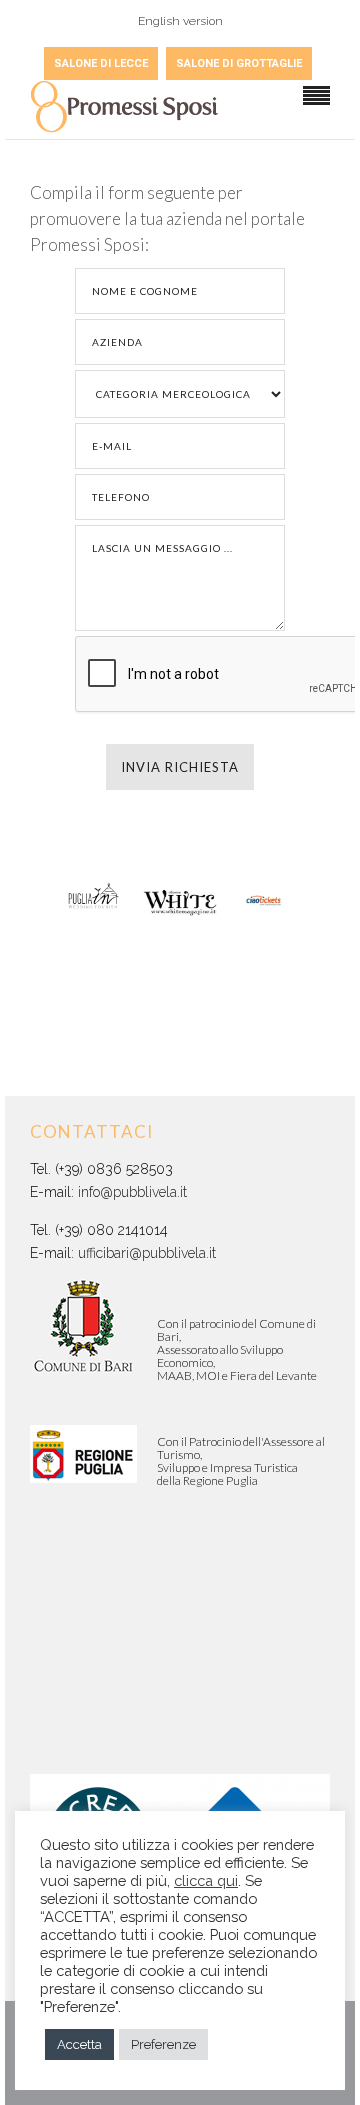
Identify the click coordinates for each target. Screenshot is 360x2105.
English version (180, 21)
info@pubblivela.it (132, 1192)
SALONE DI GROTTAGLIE (239, 63)
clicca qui (206, 1880)
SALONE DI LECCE (101, 63)
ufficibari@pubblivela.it (147, 1253)
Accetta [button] (79, 2044)
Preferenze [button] (163, 2044)
